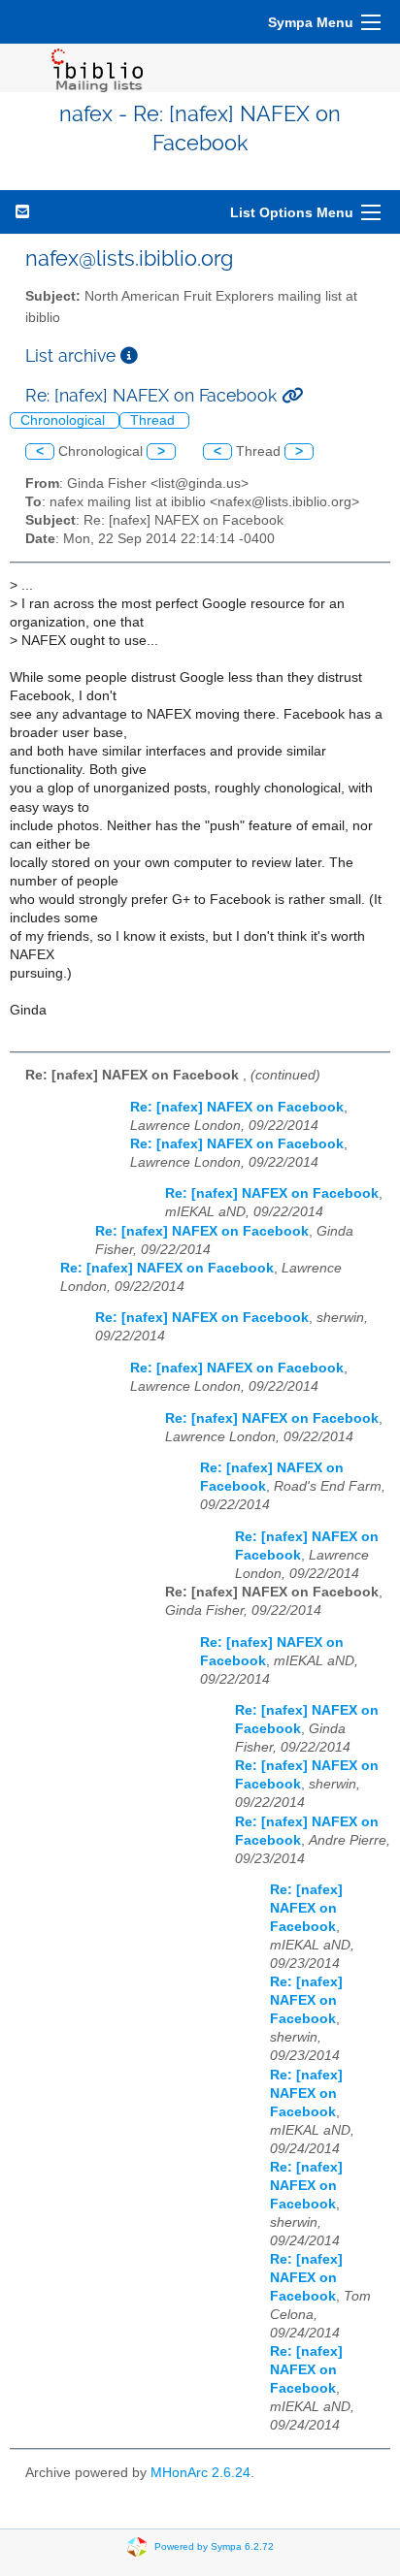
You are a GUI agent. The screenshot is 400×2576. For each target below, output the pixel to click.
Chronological (65, 420)
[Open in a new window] (129, 355)
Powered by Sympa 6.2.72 (214, 2545)
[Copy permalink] (292, 395)
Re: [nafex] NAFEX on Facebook (237, 1107)
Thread (154, 420)
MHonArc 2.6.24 (200, 2473)
